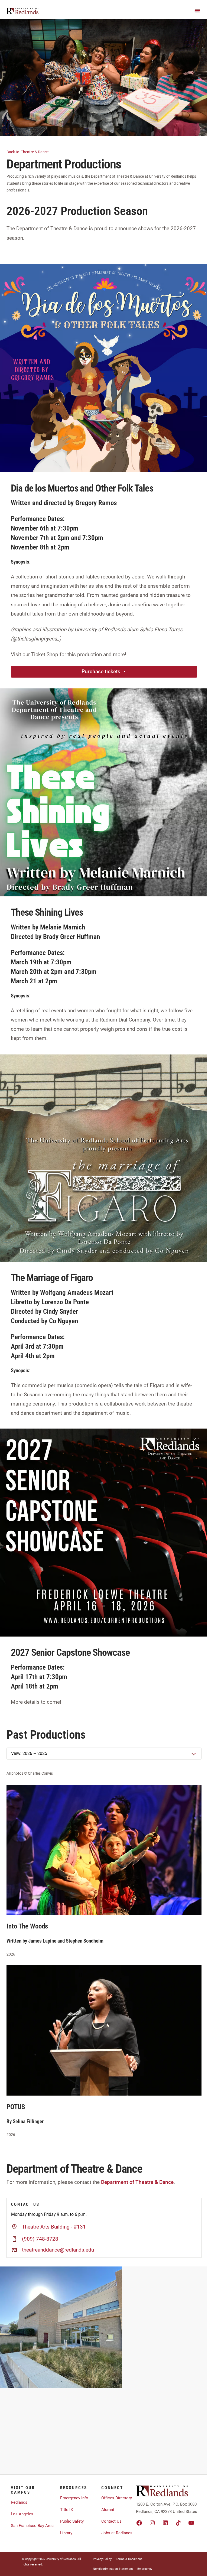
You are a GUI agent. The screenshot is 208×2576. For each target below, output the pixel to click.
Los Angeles (22, 2514)
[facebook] (139, 2523)
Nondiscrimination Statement (113, 2569)
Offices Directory (117, 2498)
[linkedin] (165, 2523)
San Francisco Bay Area (32, 2526)
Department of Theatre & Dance (137, 2182)
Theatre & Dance (28, 152)
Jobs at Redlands (117, 2533)
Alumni (108, 2510)
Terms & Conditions (129, 2559)
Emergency (145, 2569)
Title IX (66, 2510)
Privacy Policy (102, 2559)
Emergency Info (74, 2498)
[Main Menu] (197, 11)
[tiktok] (178, 2523)
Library (66, 2533)
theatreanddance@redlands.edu (58, 2250)
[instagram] (152, 2523)
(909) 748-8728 (40, 2239)
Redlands (19, 2502)
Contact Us (111, 2521)
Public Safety (72, 2521)
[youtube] (191, 2523)
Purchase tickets (101, 671)
